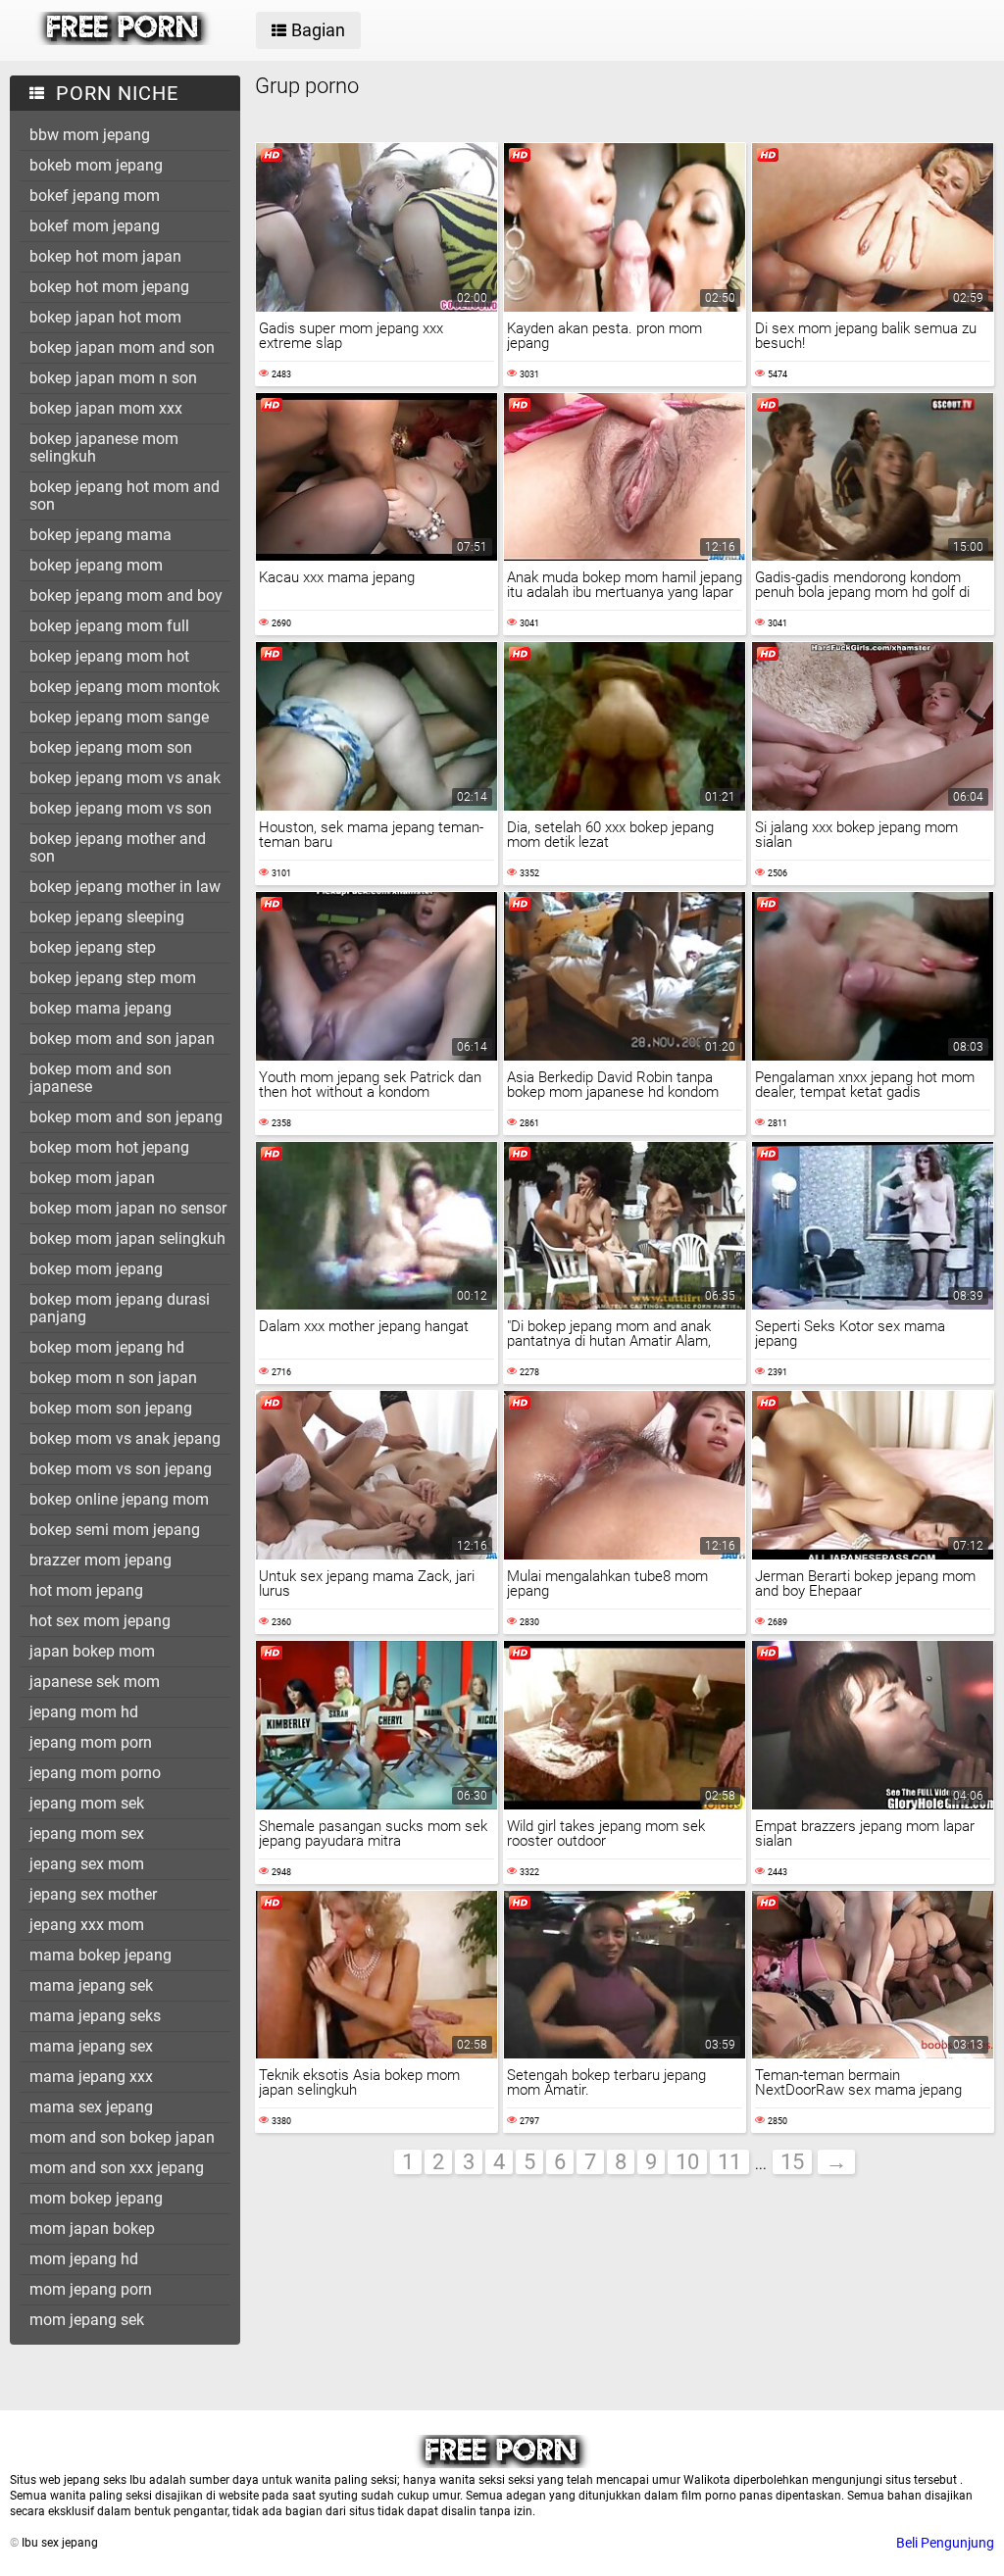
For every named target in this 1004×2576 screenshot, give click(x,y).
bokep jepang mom (96, 565)
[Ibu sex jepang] (124, 40)
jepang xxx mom (87, 1925)
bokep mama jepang (100, 1008)
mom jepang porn (91, 2289)
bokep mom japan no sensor (128, 1208)
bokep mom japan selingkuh (127, 1238)
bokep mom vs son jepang (121, 1469)
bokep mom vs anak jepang (125, 1438)
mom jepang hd (84, 2259)
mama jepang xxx (91, 2077)
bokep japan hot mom (105, 317)
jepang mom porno (95, 1773)
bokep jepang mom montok (125, 687)
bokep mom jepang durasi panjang (120, 1308)
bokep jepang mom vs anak (125, 778)
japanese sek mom (95, 1682)
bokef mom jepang (95, 226)
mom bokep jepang (96, 2198)
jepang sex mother (93, 1894)
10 (687, 2162)
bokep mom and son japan (122, 1039)
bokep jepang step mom (113, 978)
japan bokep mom (92, 1651)
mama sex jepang (91, 2107)
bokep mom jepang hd (107, 1347)
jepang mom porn (91, 1742)
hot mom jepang (86, 1590)
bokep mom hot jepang (109, 1147)
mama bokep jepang (100, 1955)
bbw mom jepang (90, 135)
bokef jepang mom (95, 196)
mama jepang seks (95, 2016)
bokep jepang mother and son (118, 847)
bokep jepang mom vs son (121, 808)
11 (729, 2162)
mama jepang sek (91, 1985)
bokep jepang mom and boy (126, 595)
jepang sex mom (87, 1864)
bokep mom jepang (96, 1269)
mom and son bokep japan (122, 2137)
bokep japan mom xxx (106, 408)
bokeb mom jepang (96, 165)
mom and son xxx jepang (117, 2168)
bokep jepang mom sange (119, 717)
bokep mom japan (92, 1178)
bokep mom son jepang (111, 1408)
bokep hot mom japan (105, 256)
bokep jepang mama (100, 535)
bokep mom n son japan (113, 1378)
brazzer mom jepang (100, 1560)
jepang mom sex (87, 1833)
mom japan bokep (92, 2229)
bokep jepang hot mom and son (125, 495)
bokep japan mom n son (113, 378)
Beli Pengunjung (945, 2543)
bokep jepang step (93, 947)
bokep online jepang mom (119, 1499)
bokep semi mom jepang (115, 1530)
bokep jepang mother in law (125, 887)
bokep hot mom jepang (109, 287)
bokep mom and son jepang (126, 1117)
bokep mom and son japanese (100, 1078)
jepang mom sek (87, 1803)
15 (792, 2162)
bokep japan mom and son (122, 347)
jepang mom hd (84, 1712)
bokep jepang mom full (109, 626)
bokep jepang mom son (111, 747)
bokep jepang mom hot (109, 656)
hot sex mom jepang (100, 1621)
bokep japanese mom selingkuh (104, 447)
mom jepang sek (87, 2320)
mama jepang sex (91, 2046)
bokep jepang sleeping (107, 917)
